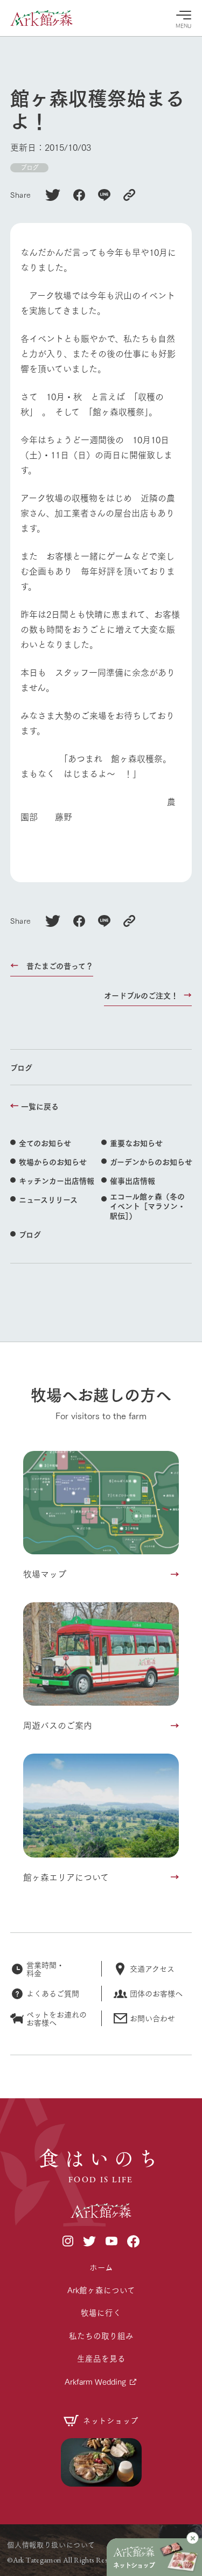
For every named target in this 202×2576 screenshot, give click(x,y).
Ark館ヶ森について (101, 2290)
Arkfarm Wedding (95, 2381)
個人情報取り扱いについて (51, 2544)
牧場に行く (101, 2312)
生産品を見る (101, 2358)
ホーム (101, 2267)
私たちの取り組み (101, 2336)
